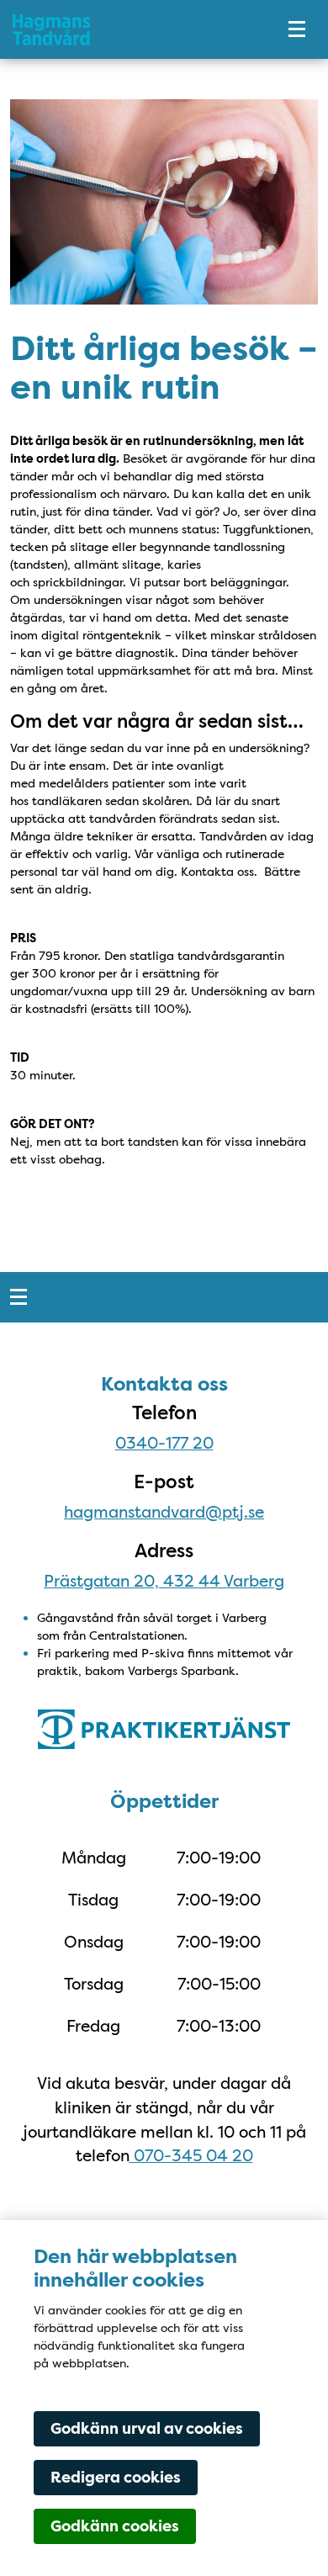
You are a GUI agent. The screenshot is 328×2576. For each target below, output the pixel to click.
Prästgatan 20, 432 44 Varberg (164, 1581)
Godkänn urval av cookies (147, 2429)
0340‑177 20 (164, 1443)
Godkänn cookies (115, 2526)
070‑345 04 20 (191, 2155)
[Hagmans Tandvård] (130, 29)
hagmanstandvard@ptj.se (164, 1512)
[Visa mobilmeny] (297, 29)
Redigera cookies (116, 2478)
